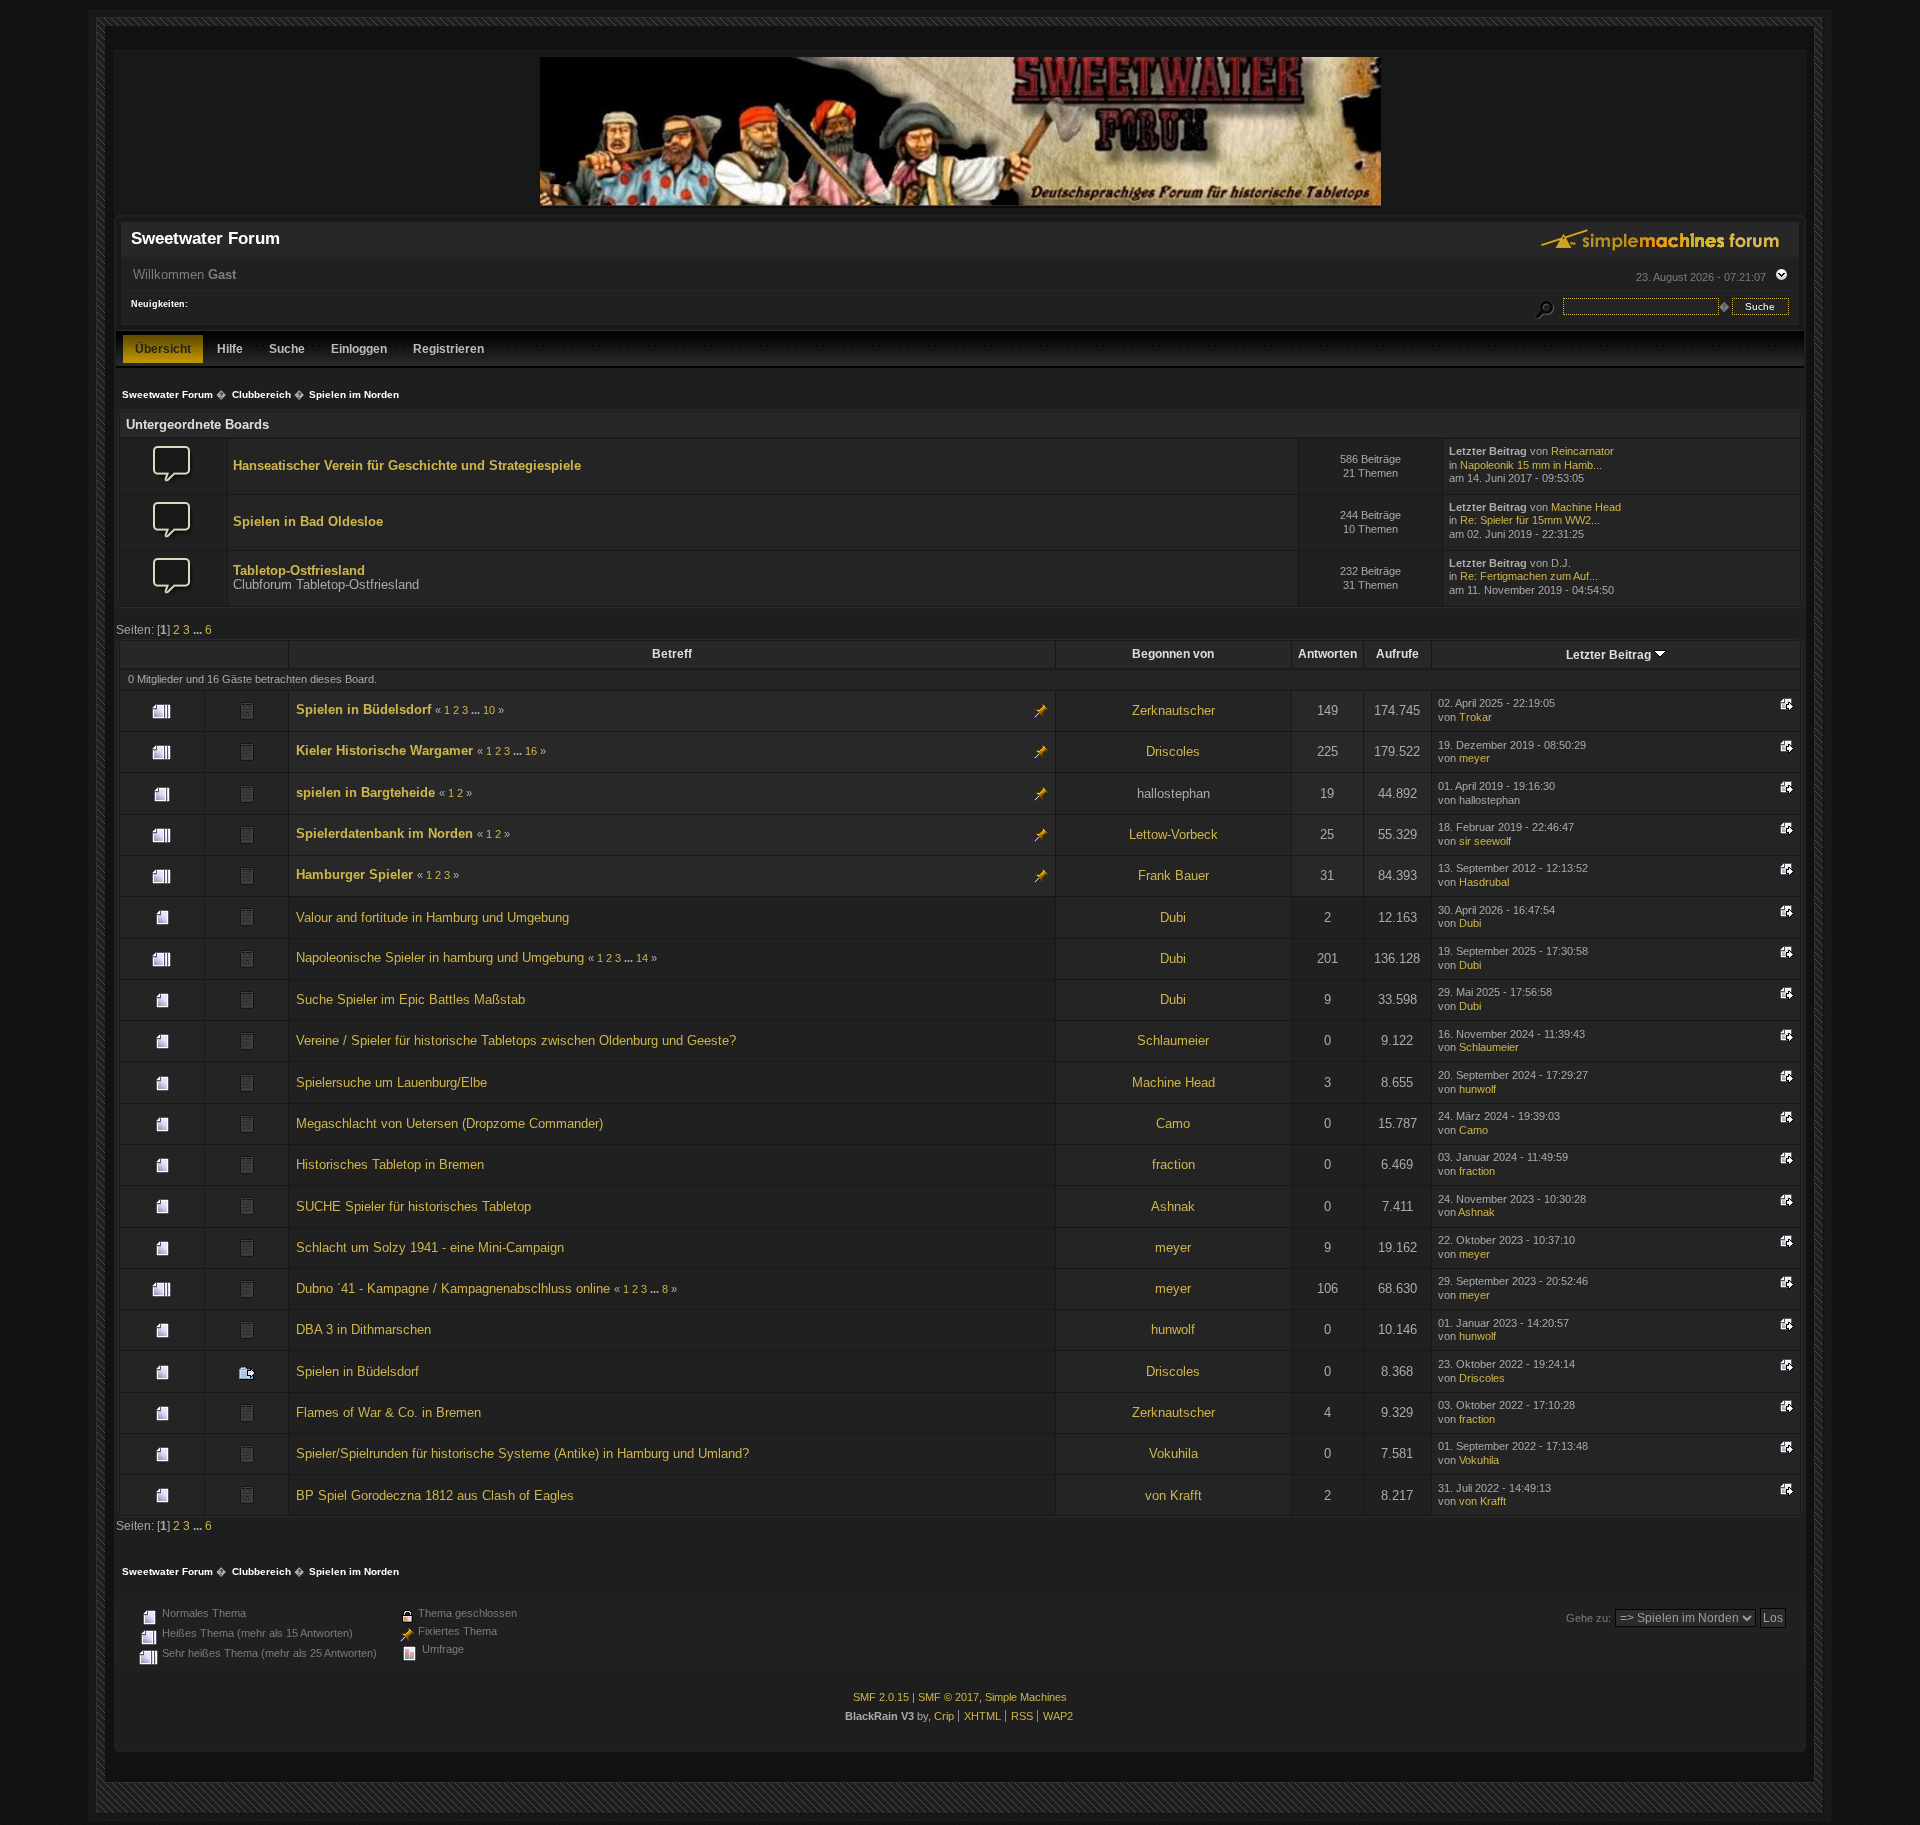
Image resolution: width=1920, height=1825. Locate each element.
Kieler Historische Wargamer (384, 750)
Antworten (1327, 653)
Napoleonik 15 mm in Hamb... (1531, 465)
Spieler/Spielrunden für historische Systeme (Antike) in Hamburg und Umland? (522, 1453)
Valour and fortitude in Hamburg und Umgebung (432, 917)
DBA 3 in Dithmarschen (363, 1329)
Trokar (1475, 717)
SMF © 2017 (948, 1697)
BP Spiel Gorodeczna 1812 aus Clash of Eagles (435, 1495)
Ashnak (1173, 1206)
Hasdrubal (1484, 882)
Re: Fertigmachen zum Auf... (1529, 576)
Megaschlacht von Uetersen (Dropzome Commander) (449, 1123)
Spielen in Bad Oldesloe (308, 521)
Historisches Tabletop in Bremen (390, 1164)
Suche (287, 348)
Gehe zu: (1588, 1618)
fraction (1173, 1164)
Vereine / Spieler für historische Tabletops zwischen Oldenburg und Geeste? (516, 1040)
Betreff (672, 653)
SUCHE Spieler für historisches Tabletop (413, 1206)
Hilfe (230, 348)
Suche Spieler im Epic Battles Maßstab (410, 999)
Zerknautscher (1173, 710)
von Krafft (1173, 1495)
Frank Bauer (1173, 875)
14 (642, 958)
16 (531, 751)
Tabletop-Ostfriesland (299, 570)
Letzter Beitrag (1610, 654)
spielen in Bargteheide (365, 792)
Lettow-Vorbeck (1173, 834)
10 (489, 710)
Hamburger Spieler (354, 874)
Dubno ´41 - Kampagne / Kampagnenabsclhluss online (453, 1288)
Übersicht (163, 348)
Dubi (1173, 917)
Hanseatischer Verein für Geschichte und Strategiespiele (407, 465)
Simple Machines (1026, 1697)
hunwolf (1477, 1089)
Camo (1173, 1123)
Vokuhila (1173, 1453)
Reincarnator (1582, 451)
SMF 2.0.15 (881, 1697)
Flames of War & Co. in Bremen (388, 1412)
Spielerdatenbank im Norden (384, 833)
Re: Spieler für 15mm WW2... (1530, 520)
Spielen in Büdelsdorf (363, 709)
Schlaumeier (1173, 1040)
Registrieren (448, 348)
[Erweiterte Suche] (1545, 306)
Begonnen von (1173, 653)
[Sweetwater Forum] (960, 205)
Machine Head (1586, 507)
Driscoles (1173, 751)
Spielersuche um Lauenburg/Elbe (391, 1082)
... (199, 629)
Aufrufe (1397, 653)
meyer (1474, 758)
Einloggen (359, 348)
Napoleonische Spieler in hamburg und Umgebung (442, 957)
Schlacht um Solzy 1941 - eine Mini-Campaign (430, 1247)
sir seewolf (1485, 841)
